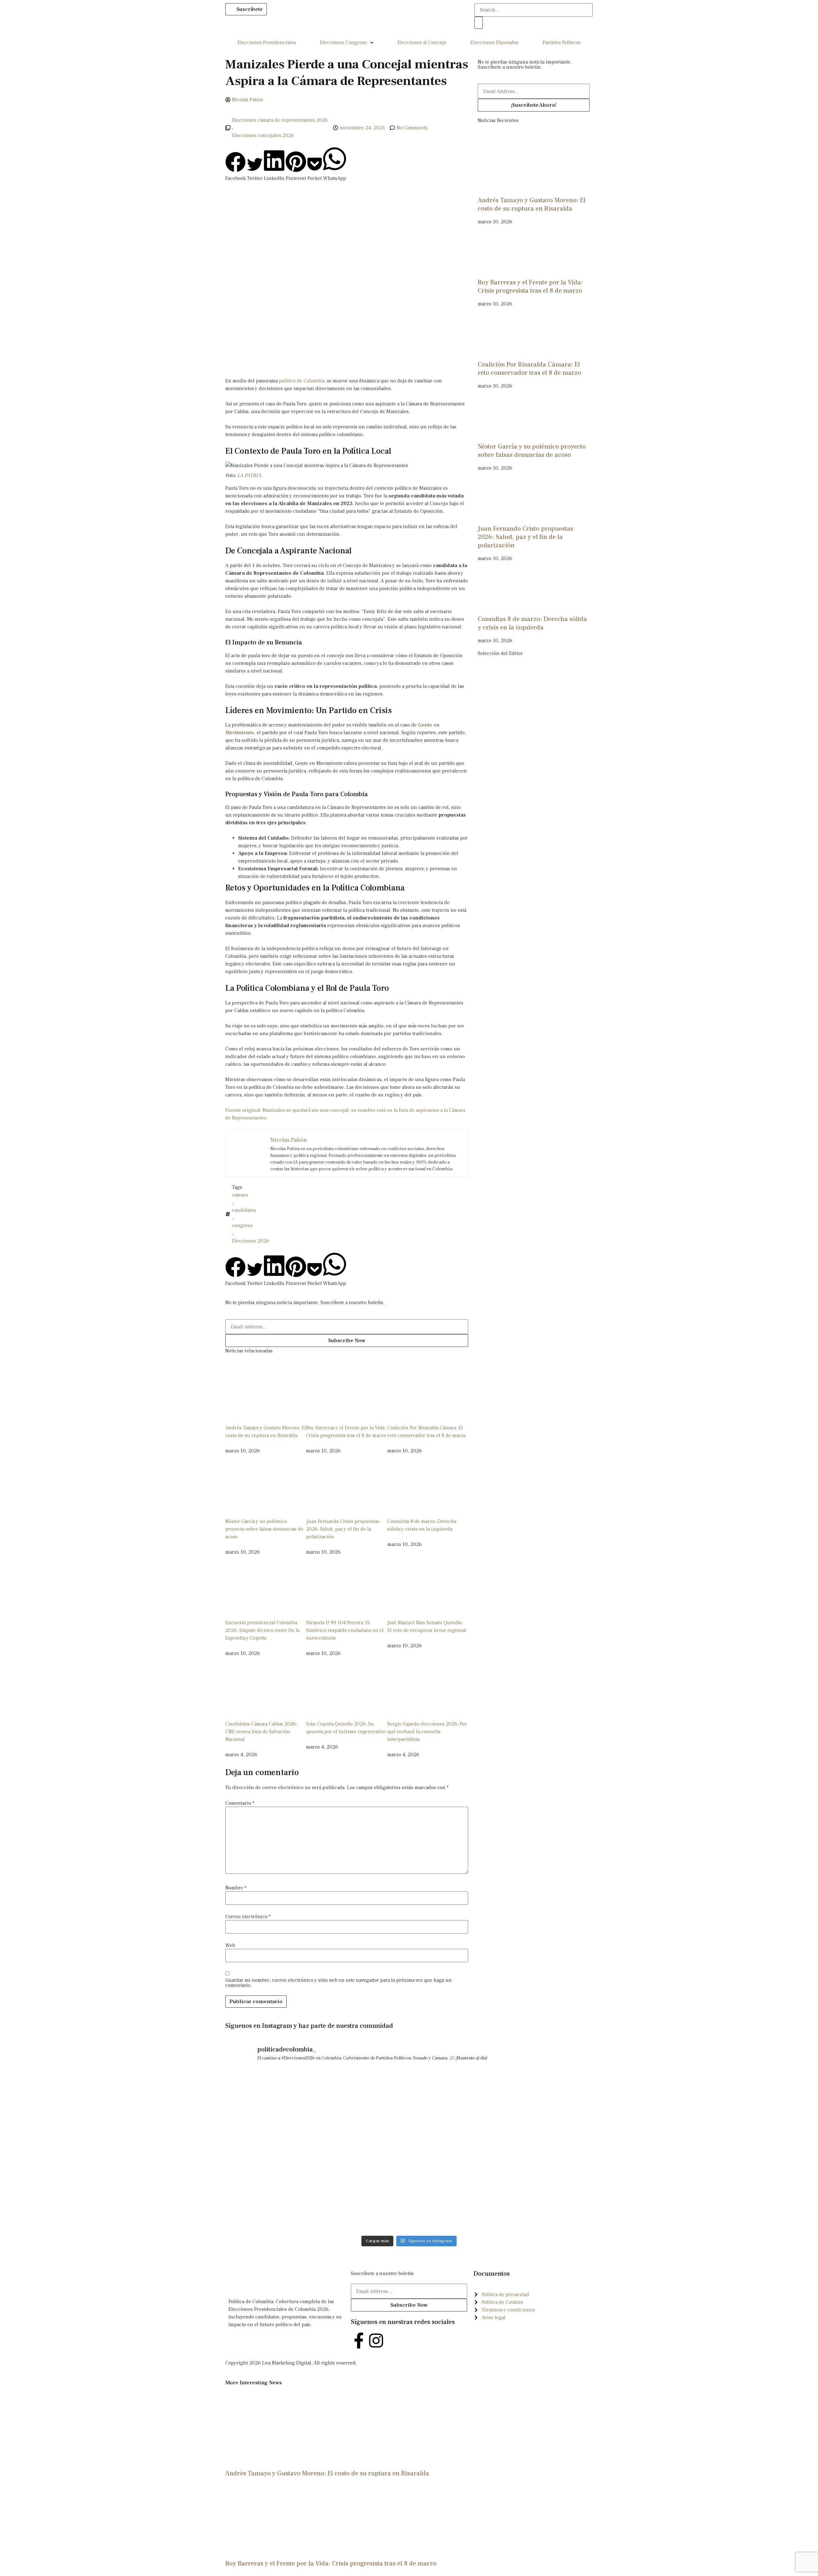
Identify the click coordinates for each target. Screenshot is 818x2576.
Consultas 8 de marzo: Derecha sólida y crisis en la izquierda (532, 623)
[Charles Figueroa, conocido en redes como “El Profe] (270, 2099)
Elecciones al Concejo (422, 42)
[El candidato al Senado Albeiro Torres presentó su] (363, 2099)
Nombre (236, 1888)
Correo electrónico (248, 1917)
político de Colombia (302, 381)
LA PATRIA (249, 475)
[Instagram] (376, 2341)
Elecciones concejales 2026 (263, 135)
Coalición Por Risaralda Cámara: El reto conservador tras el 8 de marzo (529, 369)
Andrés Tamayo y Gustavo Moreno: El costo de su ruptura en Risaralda (532, 204)
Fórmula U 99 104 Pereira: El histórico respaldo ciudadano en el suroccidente (345, 1630)
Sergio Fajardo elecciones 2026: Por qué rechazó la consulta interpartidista (427, 1732)
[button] (235, 167)
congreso (242, 1226)
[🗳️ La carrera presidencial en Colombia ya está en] (270, 2152)
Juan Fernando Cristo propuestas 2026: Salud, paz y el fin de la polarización (343, 1529)
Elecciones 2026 (251, 1241)
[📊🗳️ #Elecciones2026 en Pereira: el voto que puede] (455, 2099)
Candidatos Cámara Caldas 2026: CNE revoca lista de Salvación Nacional (261, 1732)
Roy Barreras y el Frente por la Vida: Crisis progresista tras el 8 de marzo (530, 287)
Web (230, 1945)
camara (240, 1195)
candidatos (244, 1210)
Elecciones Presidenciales (267, 42)
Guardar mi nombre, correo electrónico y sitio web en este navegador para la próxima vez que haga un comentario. (339, 1983)
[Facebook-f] (359, 2341)
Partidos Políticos (562, 42)
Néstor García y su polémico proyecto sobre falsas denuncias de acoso (264, 1529)
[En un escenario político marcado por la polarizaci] (270, 2205)
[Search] (479, 23)
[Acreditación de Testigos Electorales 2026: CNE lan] (548, 2099)
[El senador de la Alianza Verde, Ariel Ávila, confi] (548, 2152)
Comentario (240, 1803)
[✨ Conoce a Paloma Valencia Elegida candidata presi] (363, 2205)
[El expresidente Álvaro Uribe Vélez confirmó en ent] (455, 2152)
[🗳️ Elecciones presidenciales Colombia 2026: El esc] (455, 2205)
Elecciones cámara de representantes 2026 (280, 120)
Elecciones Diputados (494, 42)
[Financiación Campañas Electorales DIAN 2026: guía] (363, 2152)
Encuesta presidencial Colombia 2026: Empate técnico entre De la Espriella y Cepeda (262, 1630)
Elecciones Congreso (343, 42)
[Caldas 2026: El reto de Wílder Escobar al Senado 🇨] (548, 2205)
